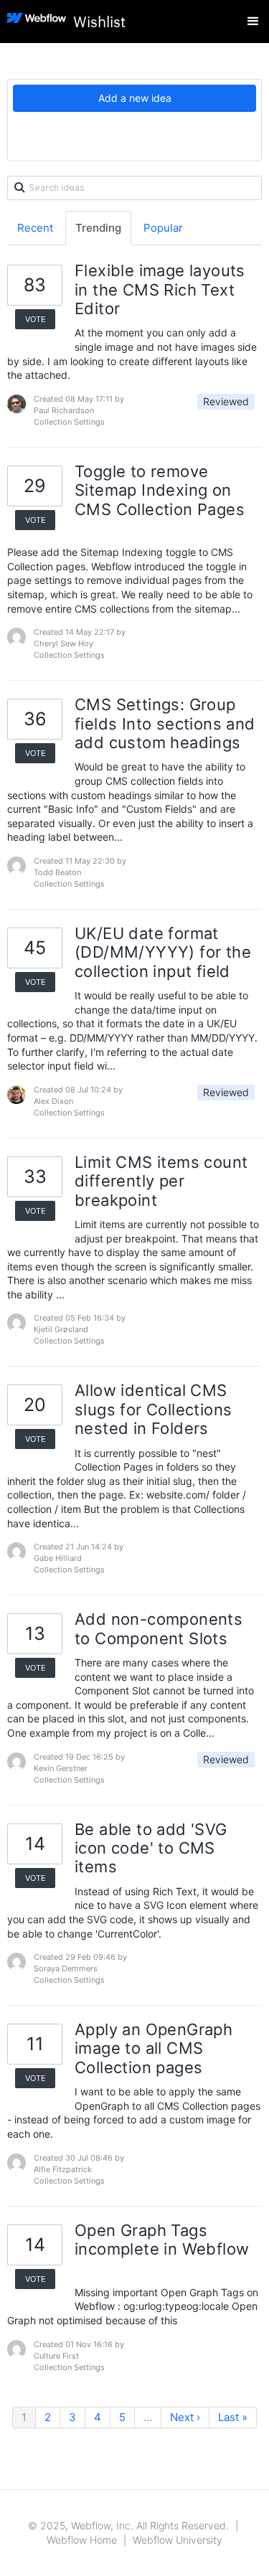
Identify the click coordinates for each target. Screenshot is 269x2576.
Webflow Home (82, 2540)
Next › (185, 2417)
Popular (163, 228)
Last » (233, 2417)
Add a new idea (135, 98)
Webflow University (178, 2540)
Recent (35, 228)
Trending (98, 228)
